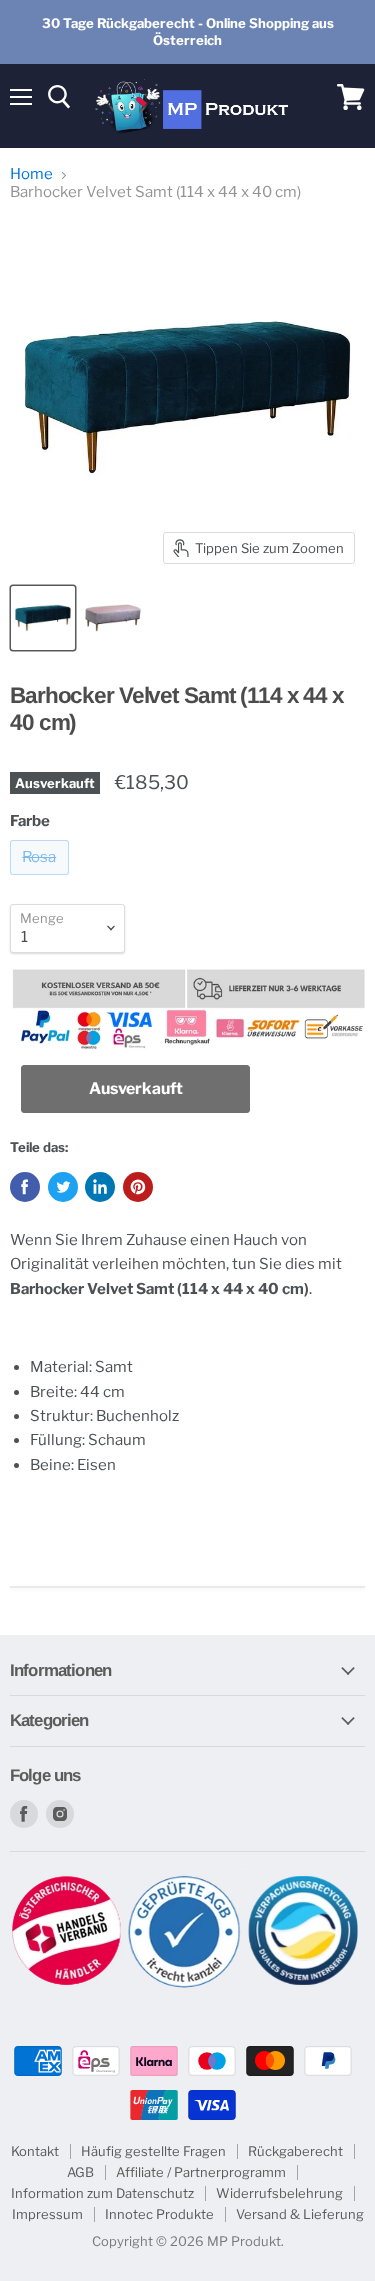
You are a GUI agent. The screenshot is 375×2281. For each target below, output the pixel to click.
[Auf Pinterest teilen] (138, 1187)
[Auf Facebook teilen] (25, 1187)
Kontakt (35, 2151)
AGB (80, 2172)
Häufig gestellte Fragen (153, 2151)
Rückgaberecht (295, 2151)
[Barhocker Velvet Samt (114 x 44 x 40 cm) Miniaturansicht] (43, 618)
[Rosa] (42, 880)
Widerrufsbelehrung (279, 2193)
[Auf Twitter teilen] (63, 1187)
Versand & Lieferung (300, 2214)
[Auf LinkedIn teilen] (100, 1187)
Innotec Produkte (159, 2214)
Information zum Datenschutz (102, 2193)
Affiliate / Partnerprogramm (201, 2172)
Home (31, 174)
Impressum (47, 2214)
